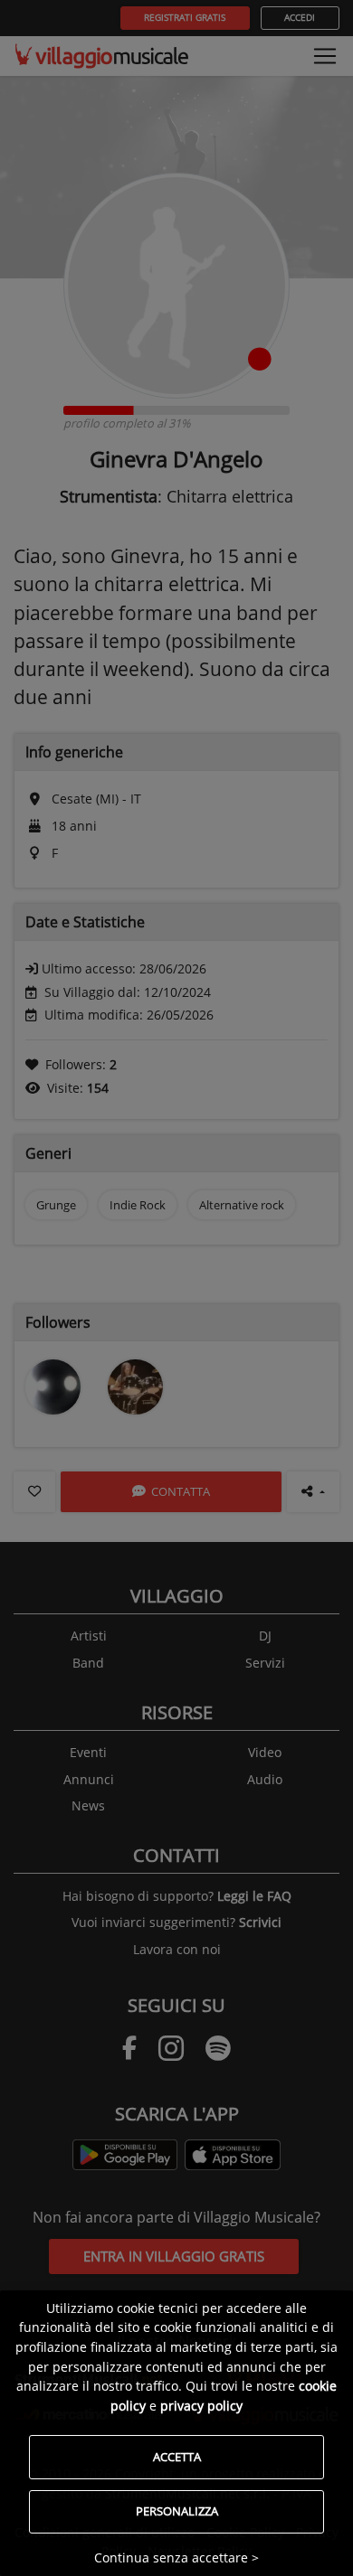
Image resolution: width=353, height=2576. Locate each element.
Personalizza (177, 2511)
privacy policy (201, 2406)
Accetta (177, 2457)
